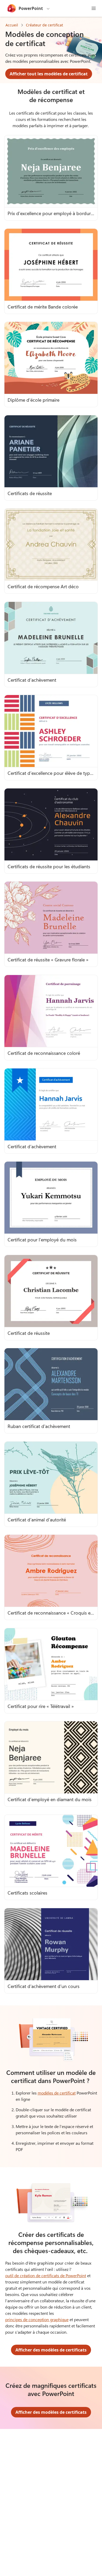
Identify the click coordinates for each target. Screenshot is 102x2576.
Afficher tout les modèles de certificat (49, 74)
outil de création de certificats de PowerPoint (46, 2275)
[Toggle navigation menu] (94, 8)
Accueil (12, 25)
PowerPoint (31, 8)
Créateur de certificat (44, 25)
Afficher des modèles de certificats (51, 2350)
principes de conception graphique (37, 2319)
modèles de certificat (57, 2093)
